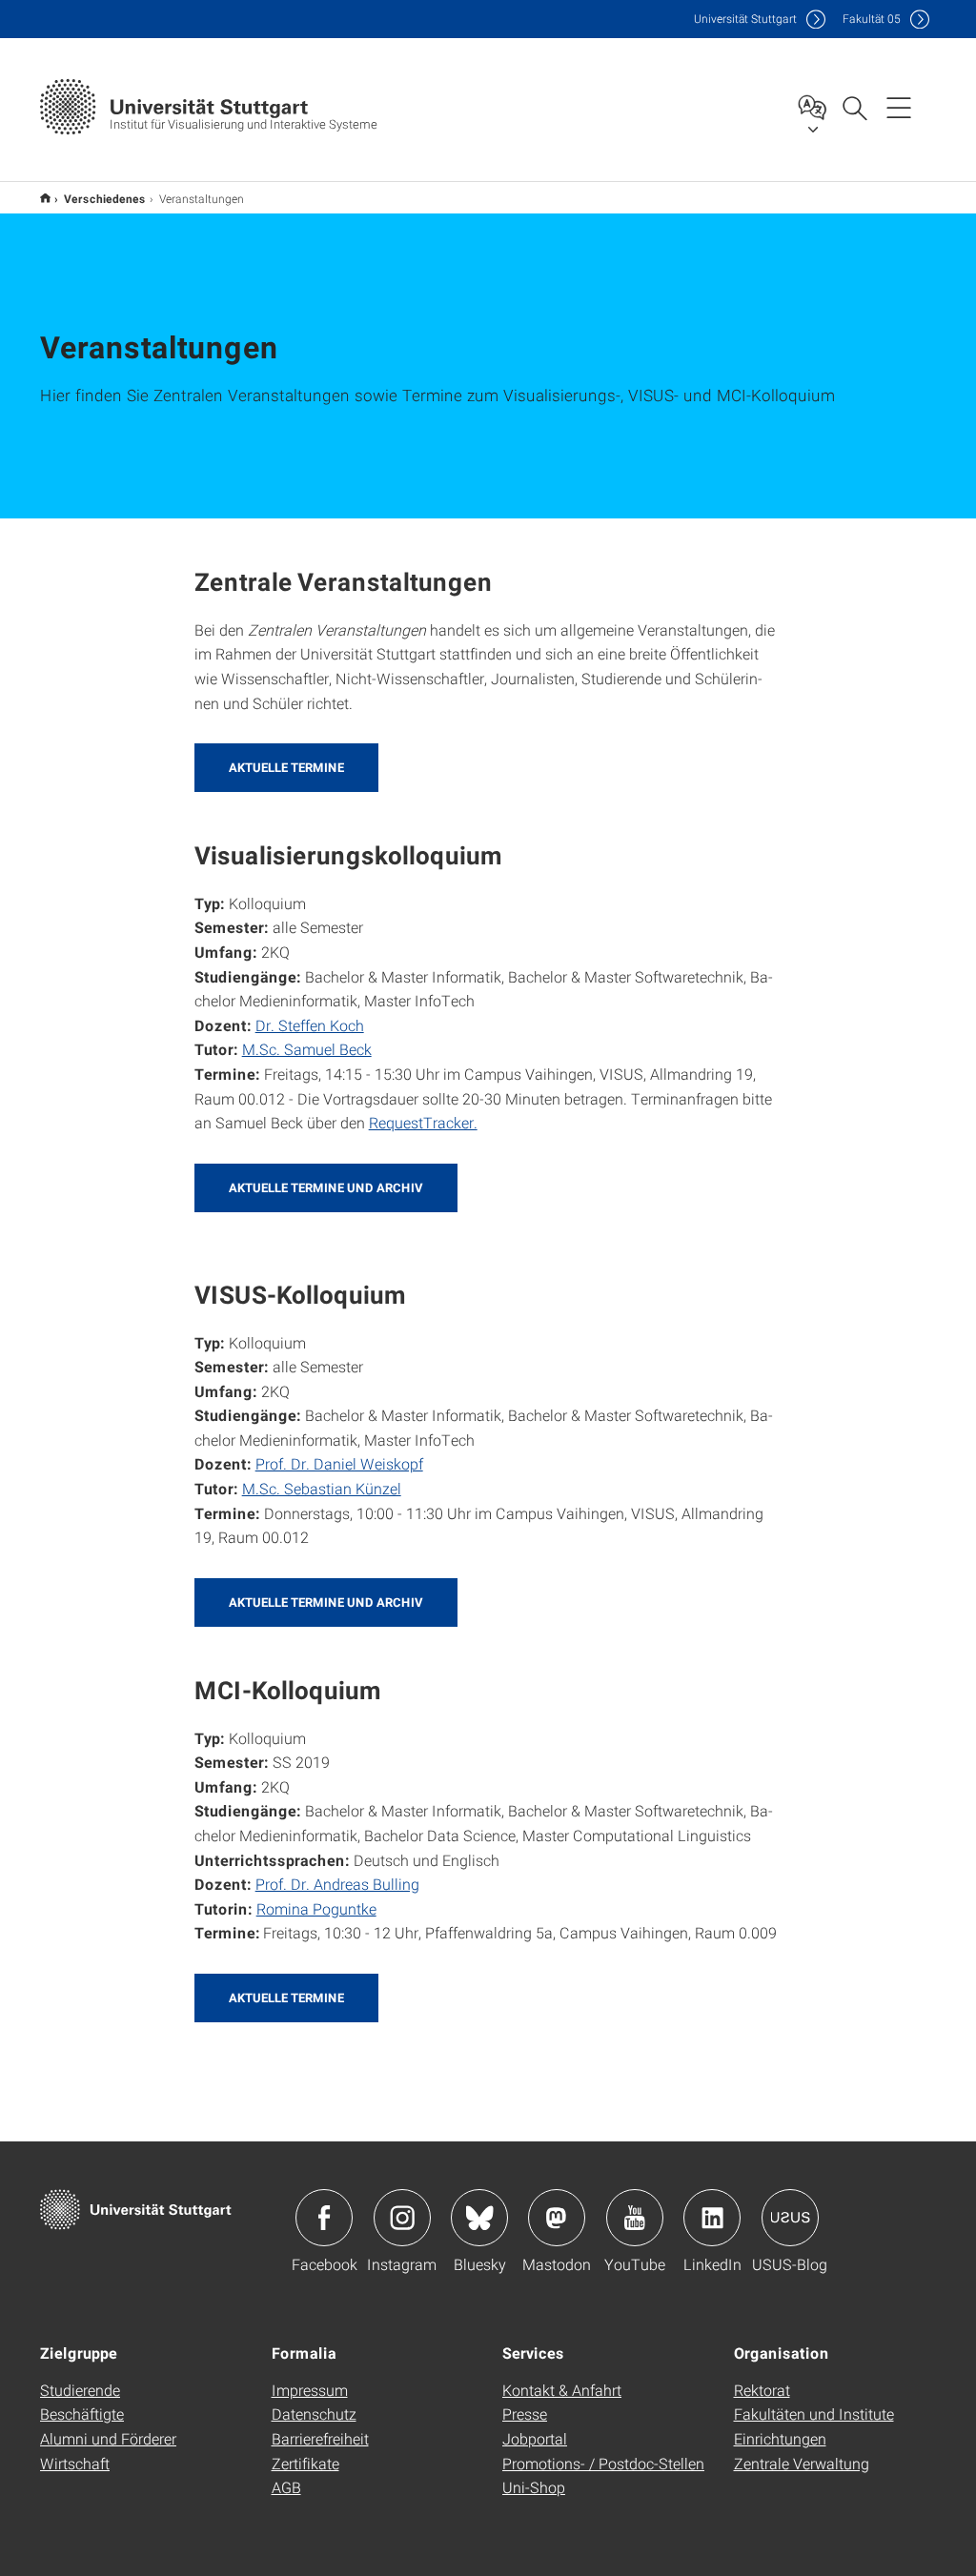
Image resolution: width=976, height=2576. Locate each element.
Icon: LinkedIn (712, 2218)
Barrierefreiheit (320, 2438)
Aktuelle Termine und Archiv (326, 1187)
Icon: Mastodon (557, 2218)
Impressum (310, 2390)
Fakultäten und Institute (814, 2414)
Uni (745, 19)
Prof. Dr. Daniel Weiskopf (339, 1463)
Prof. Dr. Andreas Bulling (337, 1884)
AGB (286, 2487)
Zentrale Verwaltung (802, 2463)
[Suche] (854, 107)
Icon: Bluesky (479, 2218)
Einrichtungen (780, 2438)
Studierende (80, 2390)
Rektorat (762, 2390)
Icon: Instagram (402, 2218)
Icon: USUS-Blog (790, 2218)
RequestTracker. (423, 1122)
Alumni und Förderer (108, 2438)
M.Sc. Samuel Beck (307, 1049)
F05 (872, 19)
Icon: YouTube (635, 2218)
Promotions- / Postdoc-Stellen (603, 2463)
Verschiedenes (105, 198)
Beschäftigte (82, 2414)
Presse (525, 2414)
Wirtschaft (75, 2463)
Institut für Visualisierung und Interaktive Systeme (45, 198)
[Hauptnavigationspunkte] (899, 107)
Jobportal (535, 2438)
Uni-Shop (534, 2487)
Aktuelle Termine (286, 767)
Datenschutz (314, 2414)
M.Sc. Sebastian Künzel (322, 1488)
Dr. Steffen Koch (310, 1025)
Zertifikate (305, 2463)
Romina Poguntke (316, 1908)
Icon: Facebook (324, 2218)
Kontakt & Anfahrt (562, 2390)
